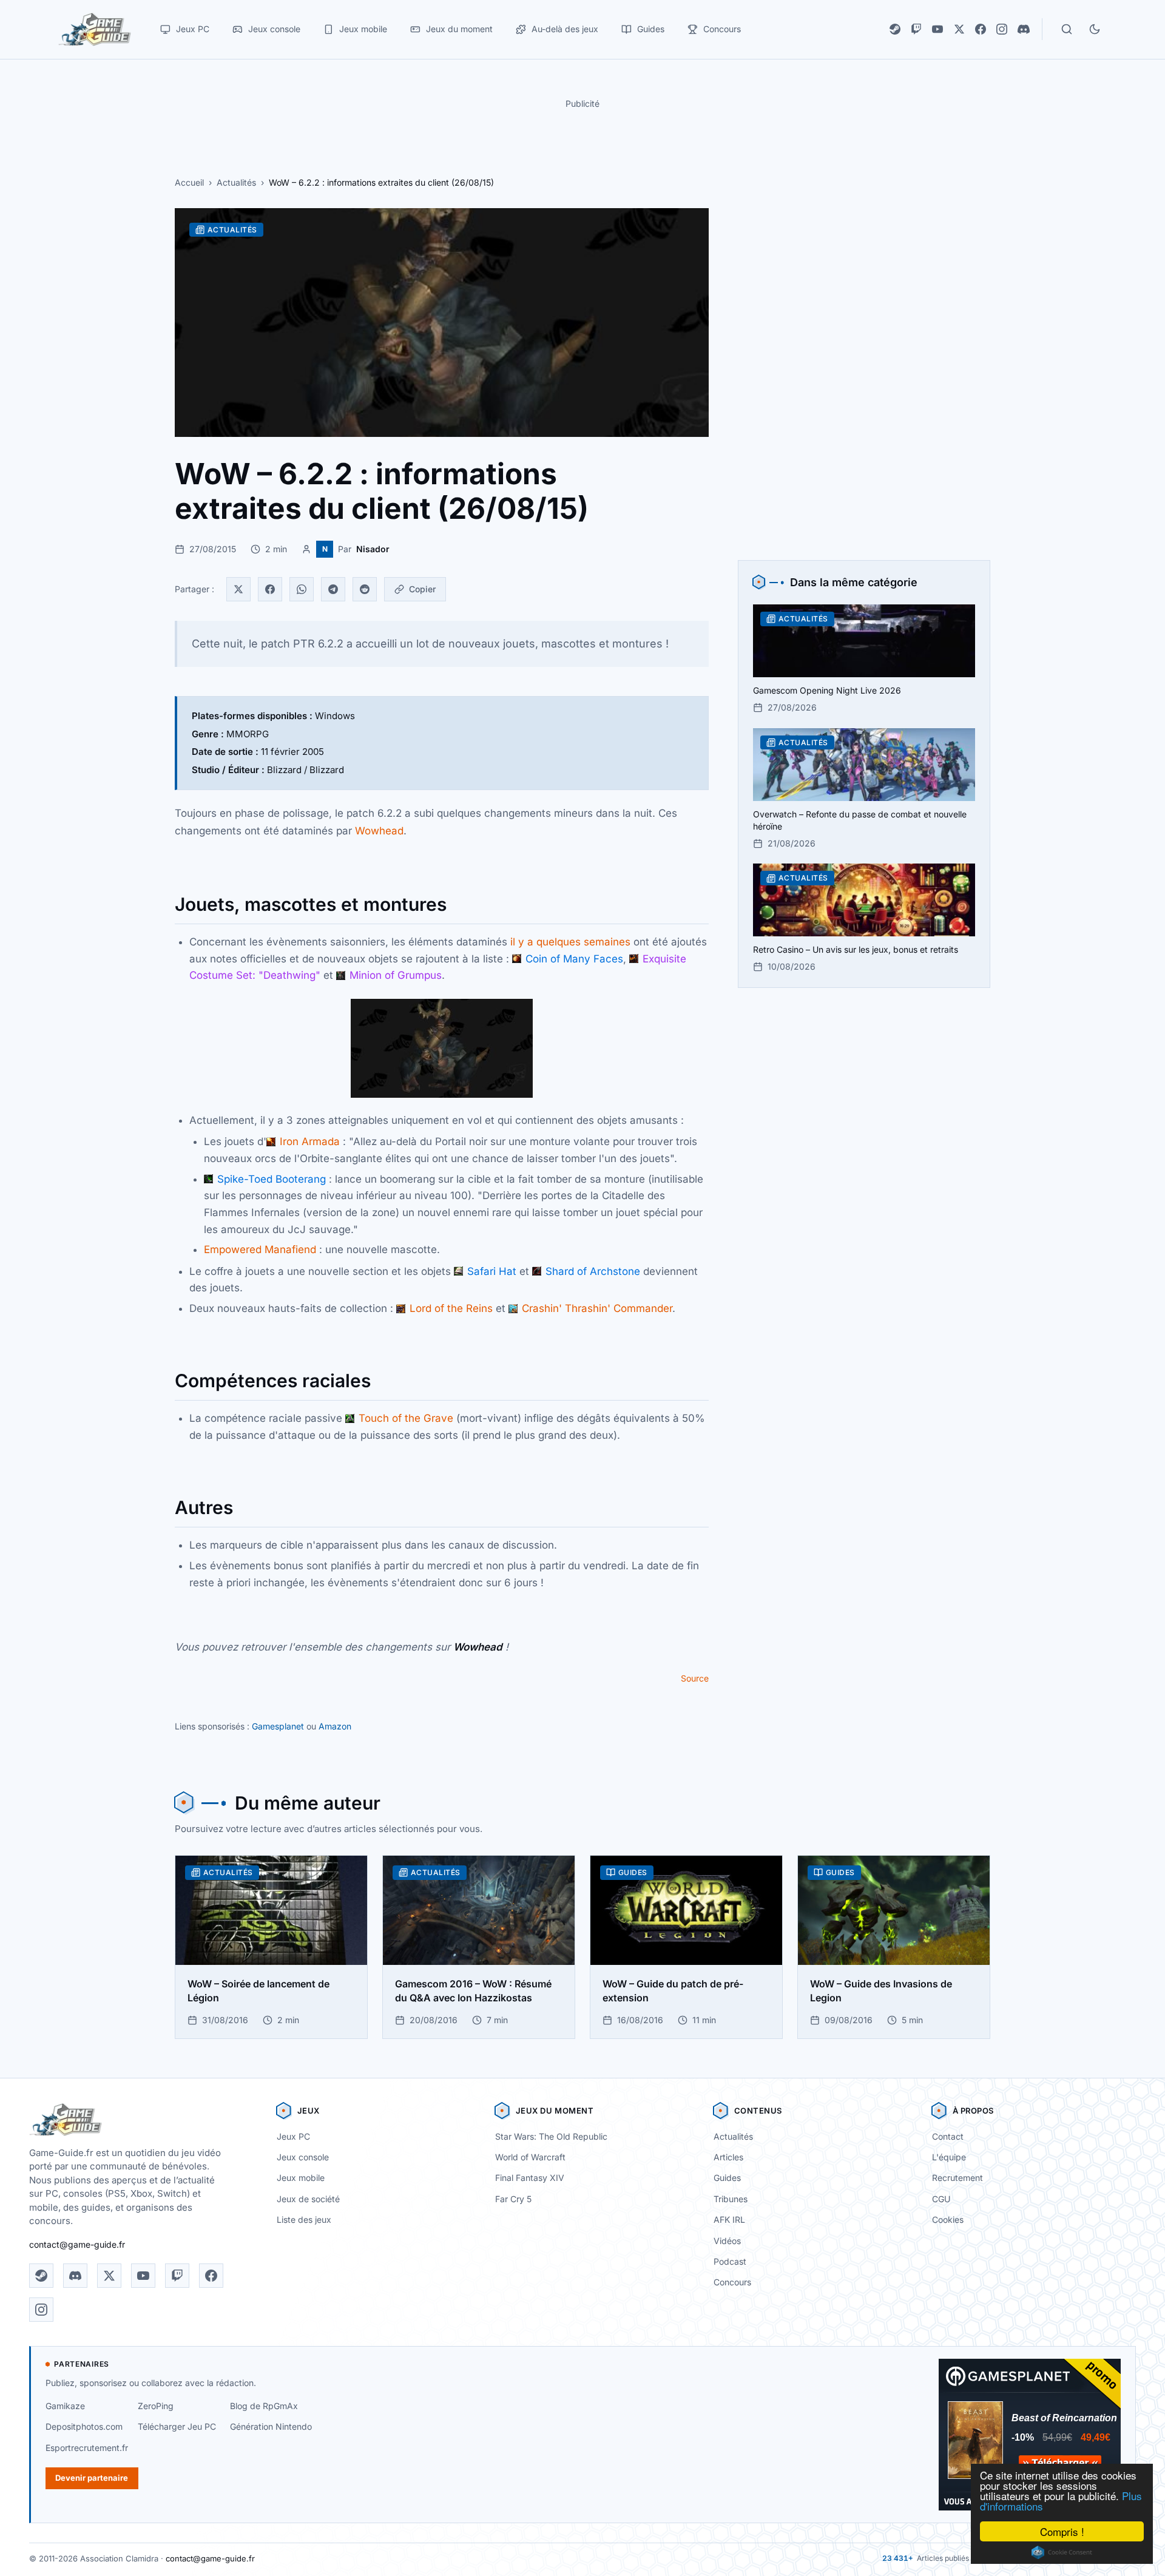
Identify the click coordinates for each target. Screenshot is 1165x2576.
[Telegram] (333, 589)
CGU (941, 2199)
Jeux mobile (301, 2178)
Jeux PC (293, 2136)
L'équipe (949, 2157)
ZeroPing (156, 2406)
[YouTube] (937, 29)
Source (695, 1678)
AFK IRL (729, 2219)
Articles (728, 2157)
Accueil (189, 182)
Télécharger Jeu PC (177, 2426)
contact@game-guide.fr (77, 2244)
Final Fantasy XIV (530, 2178)
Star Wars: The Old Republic (551, 2136)
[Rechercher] (1067, 29)
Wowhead (379, 831)
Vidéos (727, 2241)
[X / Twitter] (959, 29)
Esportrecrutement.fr (87, 2448)
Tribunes (731, 2199)
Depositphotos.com (84, 2426)
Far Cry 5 (513, 2199)
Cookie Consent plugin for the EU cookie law (1062, 2552)
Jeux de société (308, 2199)
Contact (948, 2136)
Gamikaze (65, 2406)
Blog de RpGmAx (264, 2406)
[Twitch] (916, 29)
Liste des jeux (304, 2219)
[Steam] (895, 29)
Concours (732, 2282)
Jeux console (303, 2157)
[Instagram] (1002, 29)
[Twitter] (238, 589)
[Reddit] (365, 589)
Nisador (373, 549)
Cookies (948, 2219)
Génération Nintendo (271, 2426)
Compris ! (1062, 2531)
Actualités (236, 182)
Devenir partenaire (92, 2478)
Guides (727, 2178)
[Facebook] (981, 29)
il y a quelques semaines (570, 942)
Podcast (730, 2261)
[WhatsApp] (302, 589)
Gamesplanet (278, 1726)
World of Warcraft (530, 2157)
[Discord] (1024, 29)
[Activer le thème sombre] (1095, 29)
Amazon (335, 1726)
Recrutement (957, 2178)
